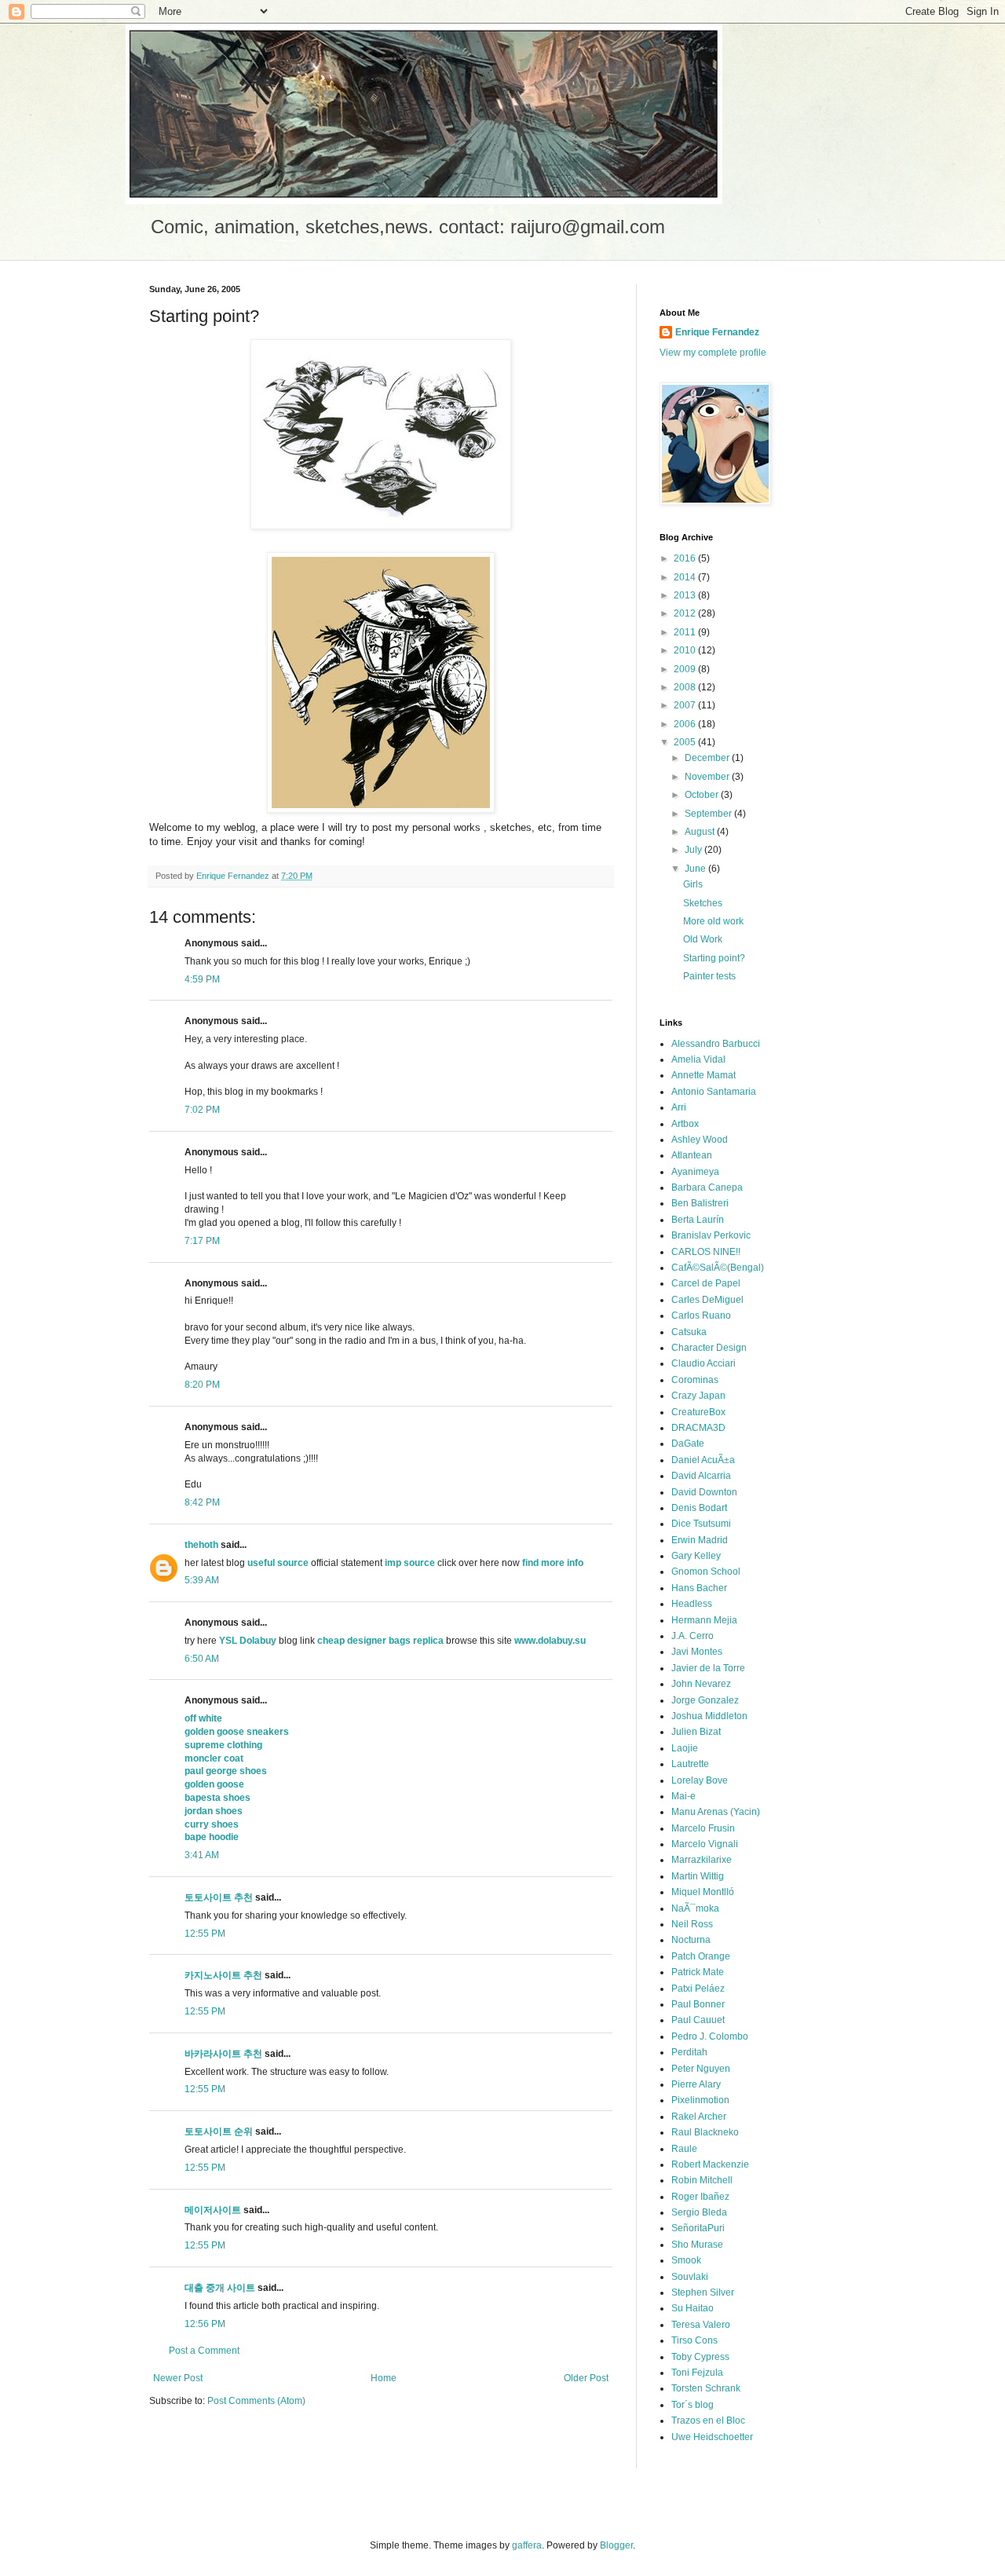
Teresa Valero (701, 2325)
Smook (686, 2260)
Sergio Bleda (699, 2212)
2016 (686, 558)
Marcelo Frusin (703, 1828)
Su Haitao (693, 2308)
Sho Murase (697, 2245)
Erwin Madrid (700, 1540)
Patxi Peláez (698, 1989)
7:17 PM (202, 1241)
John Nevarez (701, 1684)
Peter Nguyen (701, 2069)
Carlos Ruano (701, 1315)
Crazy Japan (698, 1396)
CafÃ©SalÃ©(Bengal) (718, 1268)
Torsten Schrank (706, 2388)
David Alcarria (701, 1476)
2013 (686, 595)
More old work (713, 921)
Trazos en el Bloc (708, 2420)
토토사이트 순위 (219, 2131)
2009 (686, 669)
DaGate (688, 1444)
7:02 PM (202, 1110)
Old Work (703, 939)
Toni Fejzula (697, 2373)
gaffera (527, 2545)
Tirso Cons (694, 2340)
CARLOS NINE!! (706, 1252)
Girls (693, 884)
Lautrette (690, 1764)
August (701, 832)
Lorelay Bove (700, 1780)
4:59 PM (202, 979)
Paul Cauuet (698, 2020)
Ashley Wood (700, 1140)
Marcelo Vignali (705, 1844)
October (703, 795)
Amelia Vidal (698, 1059)
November (708, 777)
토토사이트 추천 (219, 1897)
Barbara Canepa (707, 1187)
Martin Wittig (698, 1876)
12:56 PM (205, 2324)
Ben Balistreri (700, 1203)
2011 (686, 632)
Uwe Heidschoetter (712, 2437)
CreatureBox (698, 1412)
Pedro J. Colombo (710, 2036)
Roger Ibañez (700, 2197)
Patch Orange (701, 1956)
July (694, 850)
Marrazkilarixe (702, 1860)
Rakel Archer (699, 2117)
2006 (686, 724)
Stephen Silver (703, 2292)
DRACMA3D (698, 1428)
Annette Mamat (703, 1075)
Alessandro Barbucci (716, 1044)
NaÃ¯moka (695, 1908)
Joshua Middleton (709, 1716)
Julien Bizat (696, 1732)
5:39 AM (202, 1580)
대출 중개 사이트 (220, 2288)
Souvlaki (690, 2277)
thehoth (201, 1545)
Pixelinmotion (700, 2100)
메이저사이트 (213, 2210)
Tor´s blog (693, 2405)
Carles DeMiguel (707, 1300)
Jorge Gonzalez (705, 1700)
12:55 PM (205, 1934)
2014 (686, 577)
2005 (686, 742)
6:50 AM (202, 1659)
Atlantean (692, 1155)
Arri (679, 1107)
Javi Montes (697, 1652)
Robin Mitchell (702, 2180)
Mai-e (683, 1796)
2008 (686, 687)
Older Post (586, 2378)
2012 (686, 613)
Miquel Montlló (703, 1892)
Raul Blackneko (705, 2132)
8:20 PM (202, 1385)
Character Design (709, 1348)
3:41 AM (202, 1855)
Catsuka (689, 1332)
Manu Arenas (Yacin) (716, 1812)
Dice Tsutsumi (701, 1524)
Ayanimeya (695, 1172)
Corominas (695, 1380)
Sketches (703, 903)
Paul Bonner (698, 2004)
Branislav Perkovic (711, 1235)
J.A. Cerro (693, 1636)
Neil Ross (692, 1924)
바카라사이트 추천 (223, 2054)
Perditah (689, 2052)
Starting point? (714, 958)
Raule (684, 2149)
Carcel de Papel (706, 1283)
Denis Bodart (699, 1508)
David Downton (704, 1492)
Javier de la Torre (708, 1668)
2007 (686, 705)
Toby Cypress (700, 2357)
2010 (686, 650)
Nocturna (691, 1940)
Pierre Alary (696, 2084)
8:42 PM (202, 1502)
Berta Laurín (698, 1220)
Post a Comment (204, 2351)
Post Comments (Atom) (256, 2401)
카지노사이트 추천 (223, 1975)
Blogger (616, 2545)
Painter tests (709, 976)
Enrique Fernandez (717, 332)
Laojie (685, 1748)
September (709, 814)
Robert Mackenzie (710, 2164)
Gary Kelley (696, 1556)
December (708, 758)
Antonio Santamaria (714, 1092)
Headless (692, 1604)
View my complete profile (713, 353)
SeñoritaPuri (698, 2228)
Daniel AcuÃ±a (703, 1460)
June (696, 869)
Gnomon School (706, 1572)
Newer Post (178, 2378)
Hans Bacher (699, 1588)
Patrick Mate (698, 1972)
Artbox (685, 1124)
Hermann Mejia (704, 1620)
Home (384, 2378)
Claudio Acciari (703, 1363)
